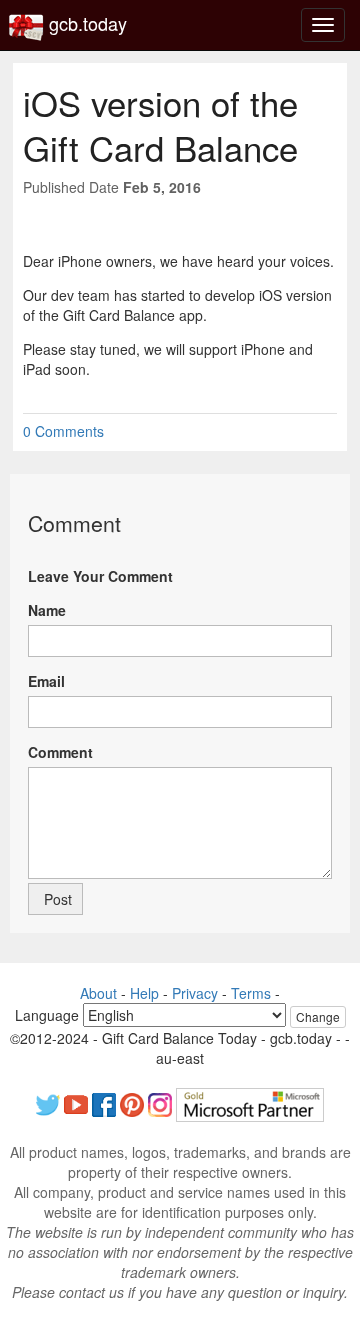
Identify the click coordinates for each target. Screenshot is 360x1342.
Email (46, 681)
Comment (60, 752)
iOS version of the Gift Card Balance (160, 124)
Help (144, 993)
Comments (63, 431)
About (98, 993)
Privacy (195, 993)
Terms (251, 993)
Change (318, 1016)
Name (47, 610)
